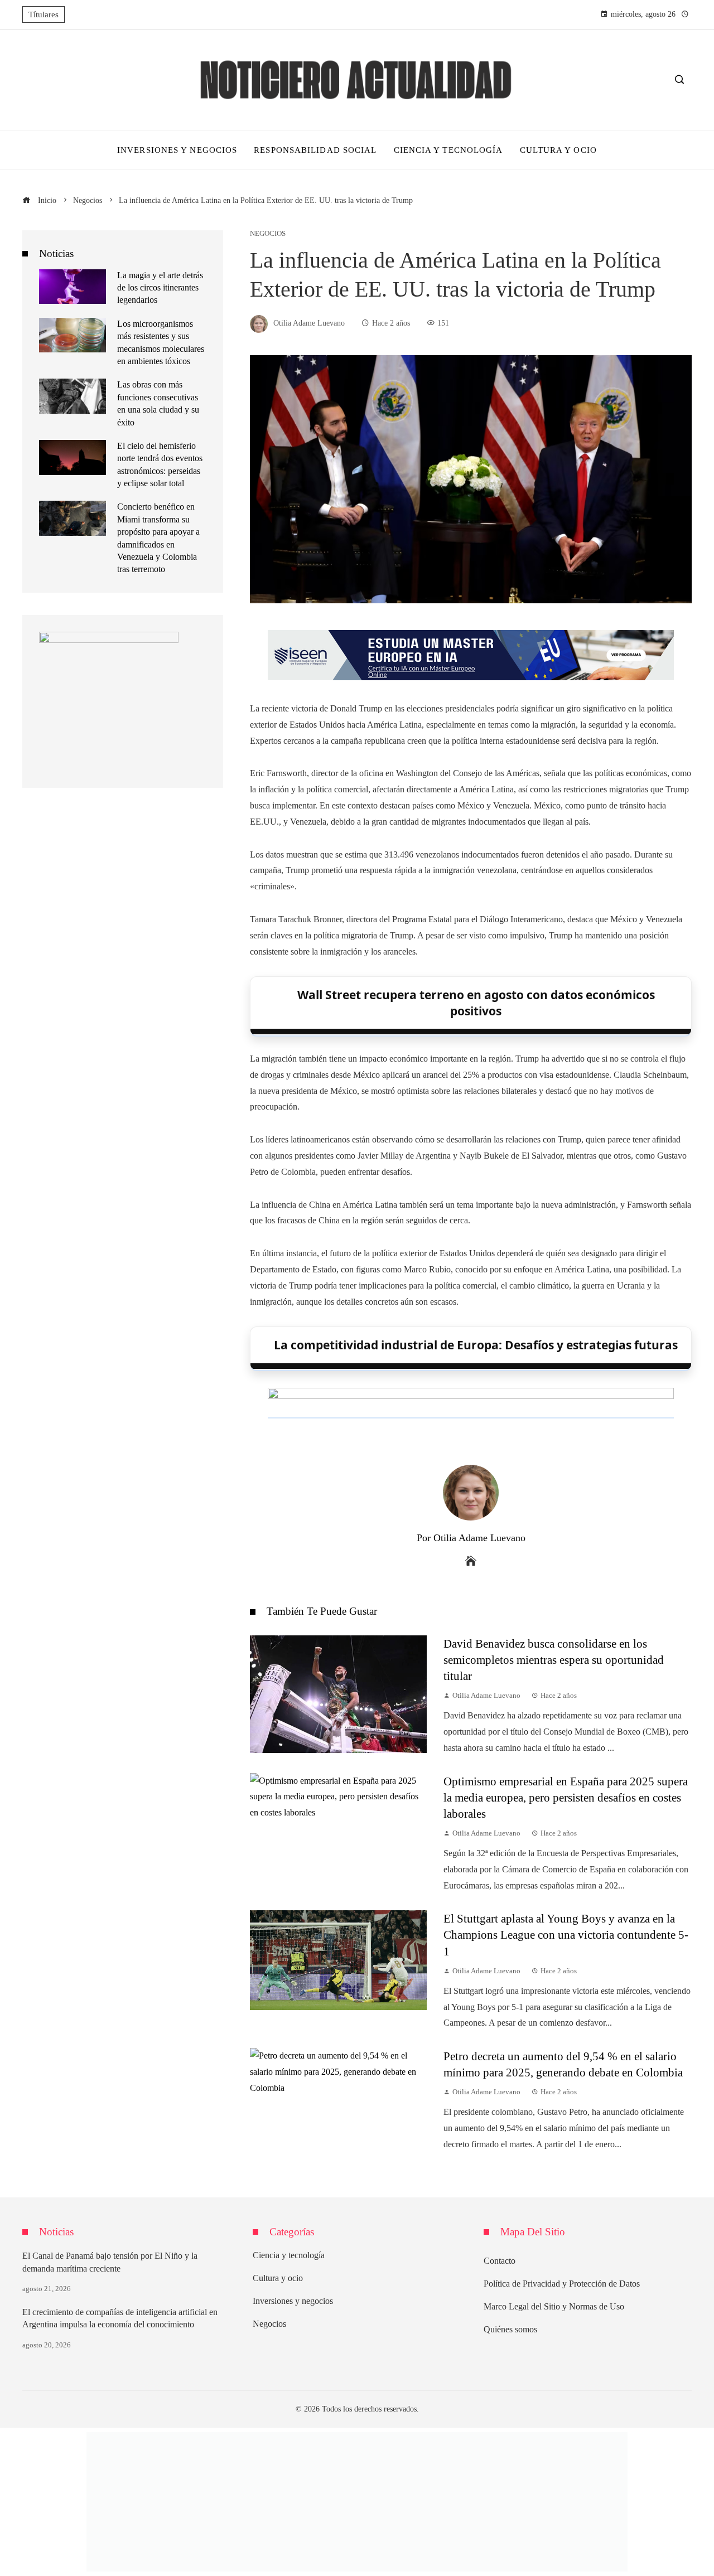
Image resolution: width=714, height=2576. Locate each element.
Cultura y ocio (278, 2278)
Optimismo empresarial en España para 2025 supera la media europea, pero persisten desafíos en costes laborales (566, 1797)
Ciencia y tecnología (289, 2255)
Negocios (268, 234)
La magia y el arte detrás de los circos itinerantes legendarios (160, 288)
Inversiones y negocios (293, 2301)
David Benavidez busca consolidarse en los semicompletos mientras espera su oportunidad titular (554, 1660)
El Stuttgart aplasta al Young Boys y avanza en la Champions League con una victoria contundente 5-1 (566, 1935)
